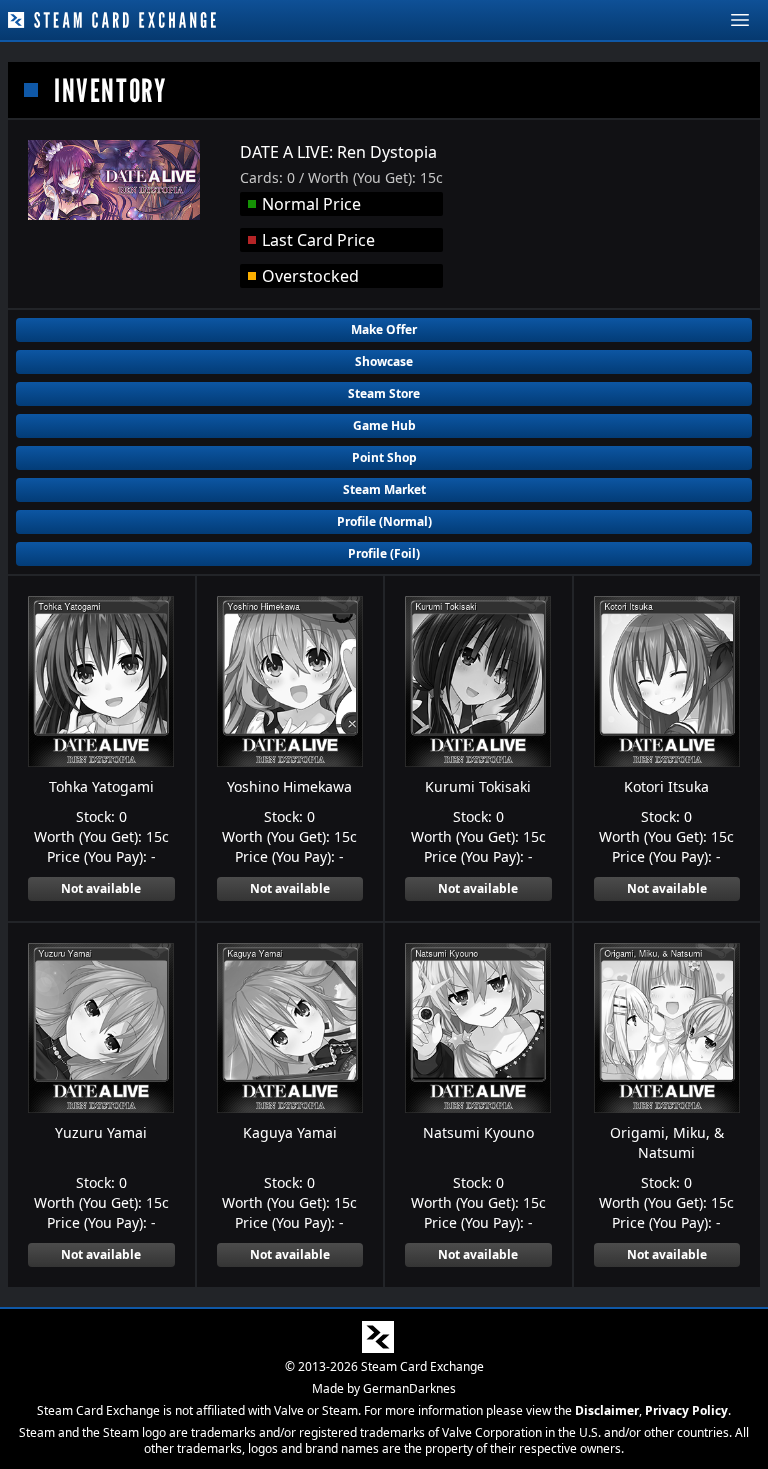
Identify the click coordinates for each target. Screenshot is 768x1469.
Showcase (384, 361)
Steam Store (384, 393)
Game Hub (384, 425)
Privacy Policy (686, 1410)
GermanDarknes (409, 1388)
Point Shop (384, 457)
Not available (101, 888)
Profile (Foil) (384, 553)
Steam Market (384, 489)
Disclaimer (607, 1410)
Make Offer (384, 329)
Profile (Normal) (384, 521)
